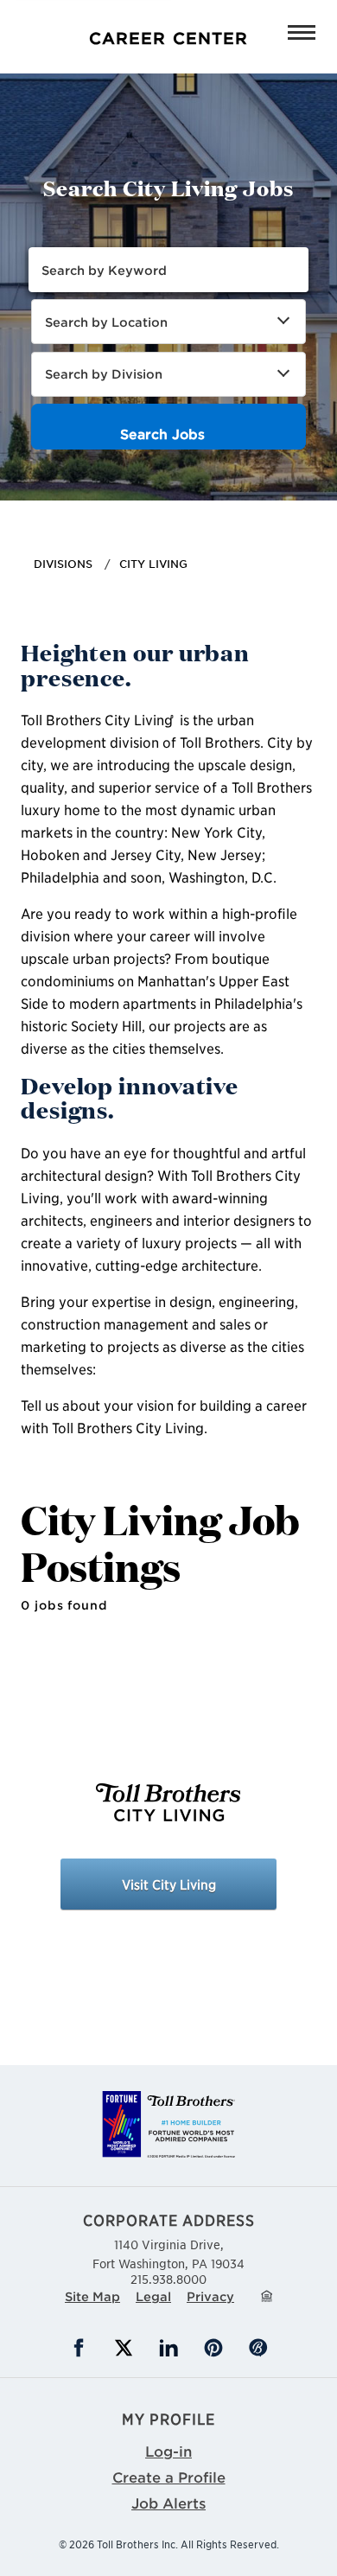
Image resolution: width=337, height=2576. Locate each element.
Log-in (168, 2451)
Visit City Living (169, 1884)
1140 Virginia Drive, (168, 2254)
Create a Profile (169, 2477)
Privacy (210, 2296)
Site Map (92, 2296)
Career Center (57, 12)
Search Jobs (162, 434)
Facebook (79, 2348)
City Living (153, 564)
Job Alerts (168, 2503)
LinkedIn (168, 2348)
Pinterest (213, 2348)
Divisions (63, 564)
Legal (153, 2296)
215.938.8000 (168, 2279)
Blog (258, 2348)
